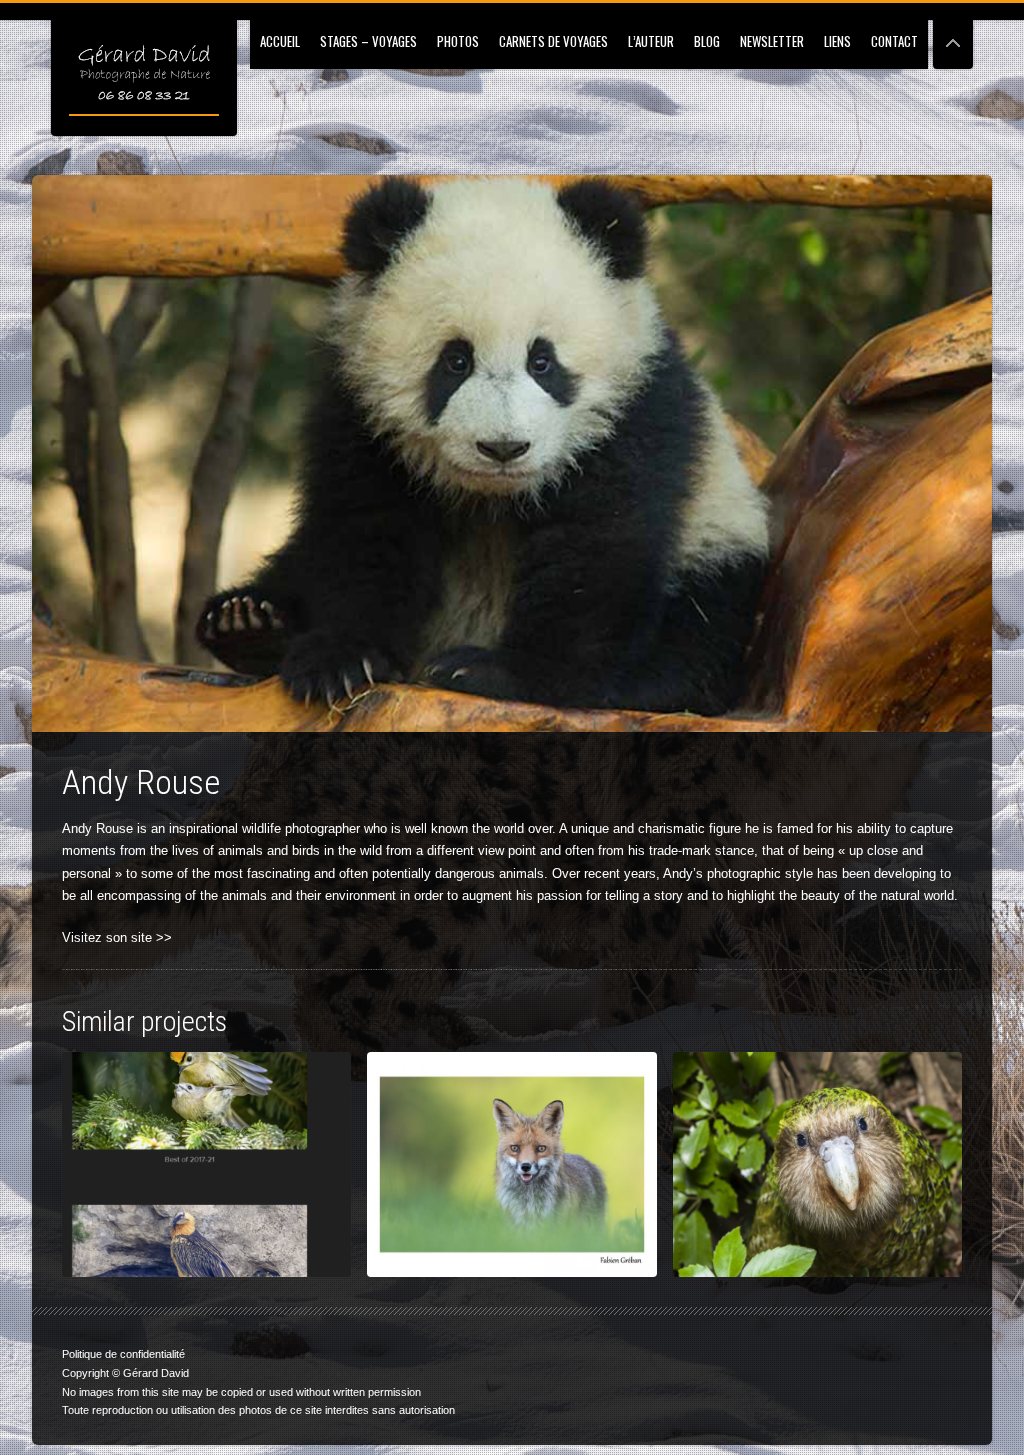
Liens (837, 41)
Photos (458, 41)
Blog (707, 41)
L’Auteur (651, 41)
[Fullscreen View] (953, 34)
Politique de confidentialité (123, 1354)
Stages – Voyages (368, 41)
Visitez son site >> (117, 937)
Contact (894, 41)
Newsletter (772, 41)
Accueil (280, 41)
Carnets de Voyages (553, 41)
